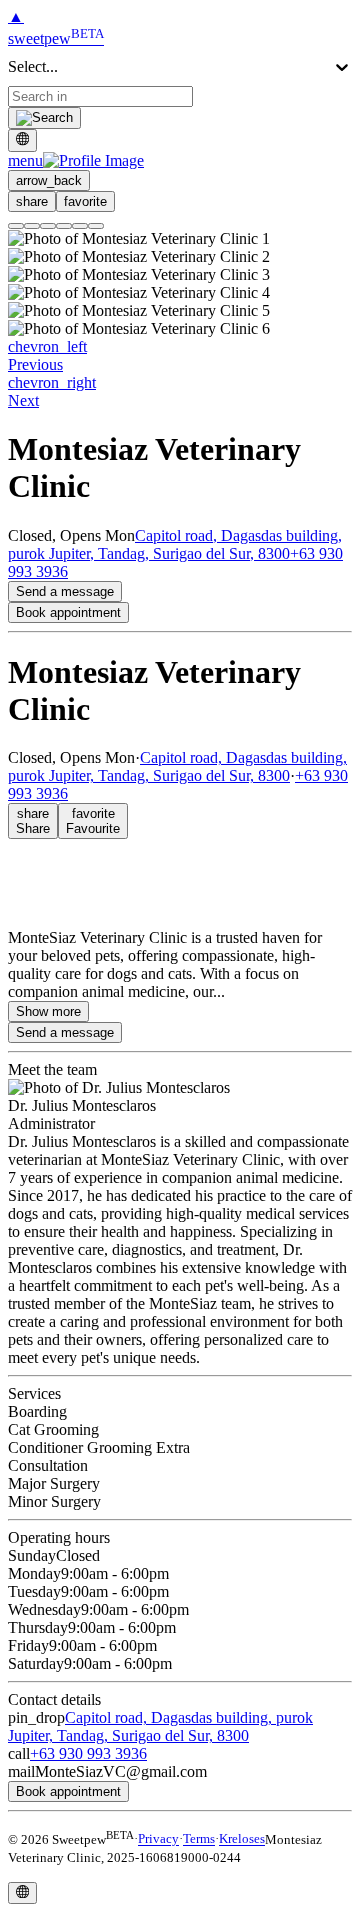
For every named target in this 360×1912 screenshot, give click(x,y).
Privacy (158, 1839)
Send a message (65, 591)
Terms (199, 1839)
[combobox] (100, 96)
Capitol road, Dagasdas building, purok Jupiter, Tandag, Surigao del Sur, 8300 (175, 544)
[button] (76, 160)
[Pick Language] (22, 140)
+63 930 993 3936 (88, 1753)
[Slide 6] (96, 226)
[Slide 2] (32, 226)
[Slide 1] (16, 226)
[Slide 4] (64, 226)
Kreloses (242, 1839)
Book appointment (68, 612)
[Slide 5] (80, 226)
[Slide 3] (48, 226)
